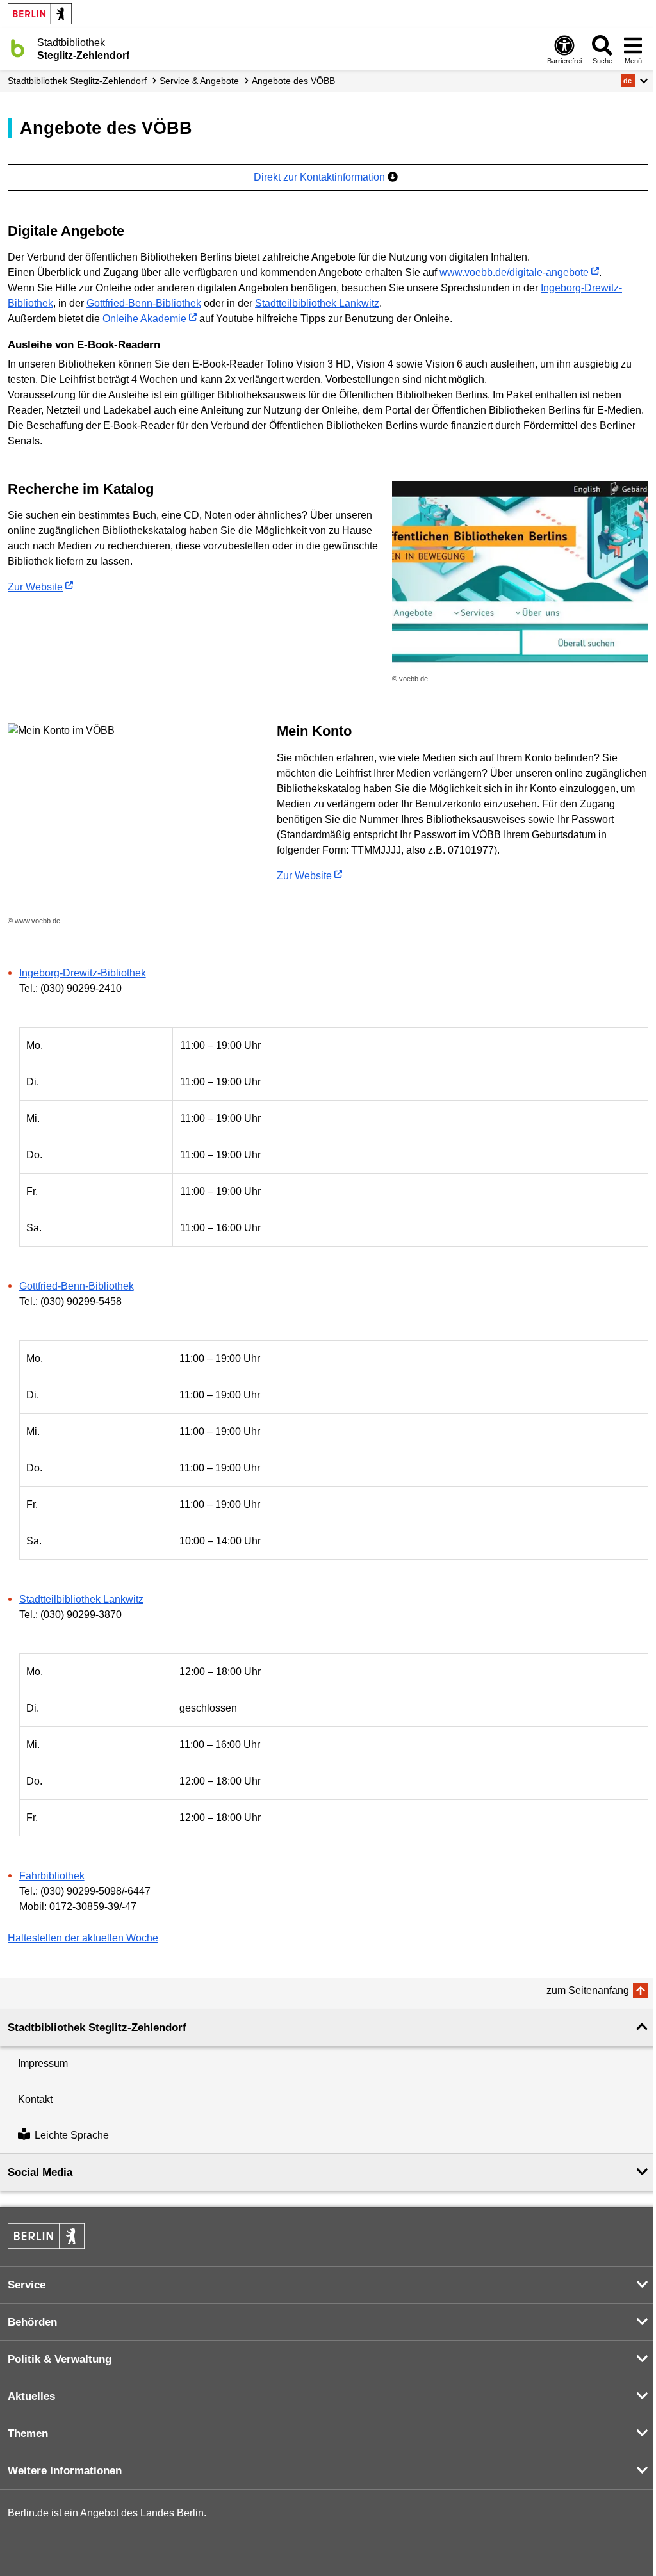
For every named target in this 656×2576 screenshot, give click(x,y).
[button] (635, 81)
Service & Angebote (199, 81)
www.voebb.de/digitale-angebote (514, 272)
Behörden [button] (32, 2322)
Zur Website (35, 587)
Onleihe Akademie (144, 319)
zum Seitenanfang (588, 1990)
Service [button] (27, 2285)
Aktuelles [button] (31, 2396)
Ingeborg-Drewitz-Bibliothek (83, 973)
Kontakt (35, 2099)
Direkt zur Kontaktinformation (321, 177)
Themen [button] (28, 2434)
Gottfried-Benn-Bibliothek (144, 303)
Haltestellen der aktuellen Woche (83, 1938)
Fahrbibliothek (52, 1876)
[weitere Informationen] (18, 48)
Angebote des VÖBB (293, 81)
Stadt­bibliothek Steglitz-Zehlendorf (77, 81)
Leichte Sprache (72, 2135)
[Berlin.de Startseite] (40, 14)
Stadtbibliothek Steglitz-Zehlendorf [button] (97, 2028)
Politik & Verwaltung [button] (60, 2359)
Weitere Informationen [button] (65, 2471)
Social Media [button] (40, 2172)
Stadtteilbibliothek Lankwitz (317, 303)
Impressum (43, 2063)
